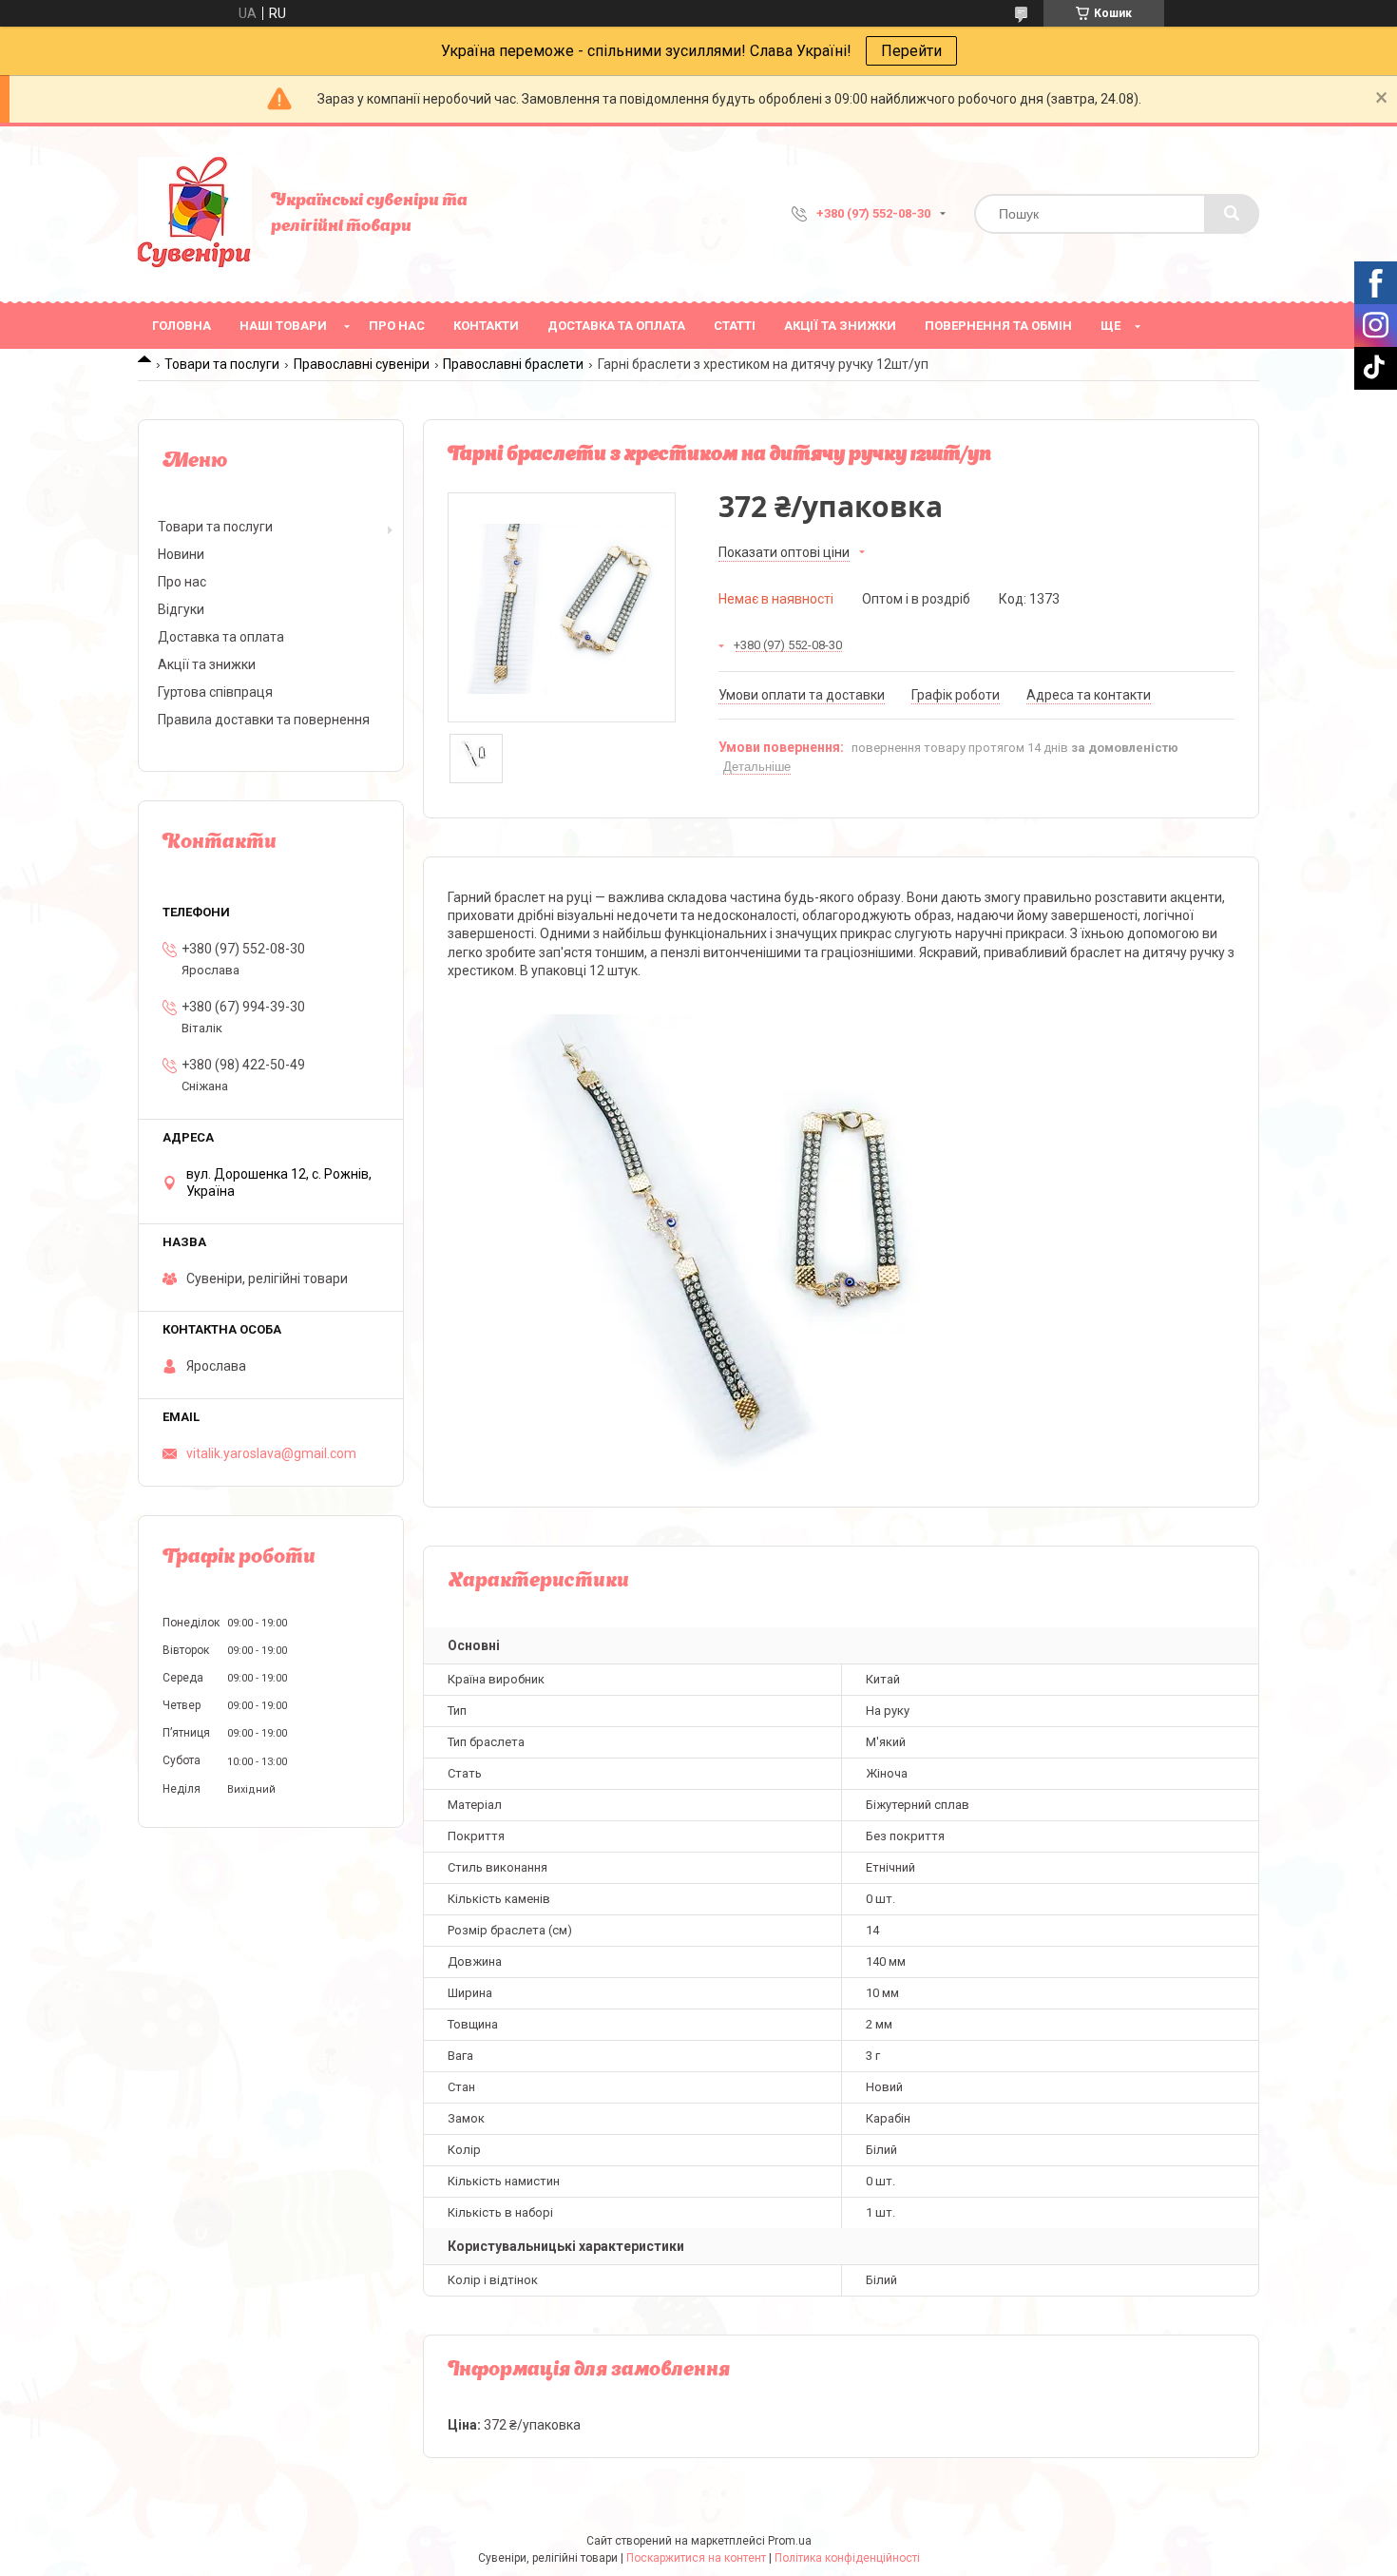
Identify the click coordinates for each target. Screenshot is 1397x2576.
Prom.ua (790, 2541)
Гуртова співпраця (215, 692)
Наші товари (283, 326)
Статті (735, 326)
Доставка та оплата (616, 326)
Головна (182, 326)
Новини (181, 554)
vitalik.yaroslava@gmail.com (271, 1453)
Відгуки (181, 609)
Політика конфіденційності (847, 2558)
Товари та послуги (222, 364)
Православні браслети (513, 364)
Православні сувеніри (362, 364)
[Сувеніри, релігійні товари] (195, 214)
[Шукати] (1232, 214)
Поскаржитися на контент (696, 2558)
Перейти (911, 51)
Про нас (397, 326)
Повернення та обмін (998, 326)
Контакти (486, 326)
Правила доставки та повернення (264, 720)
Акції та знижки (840, 326)
